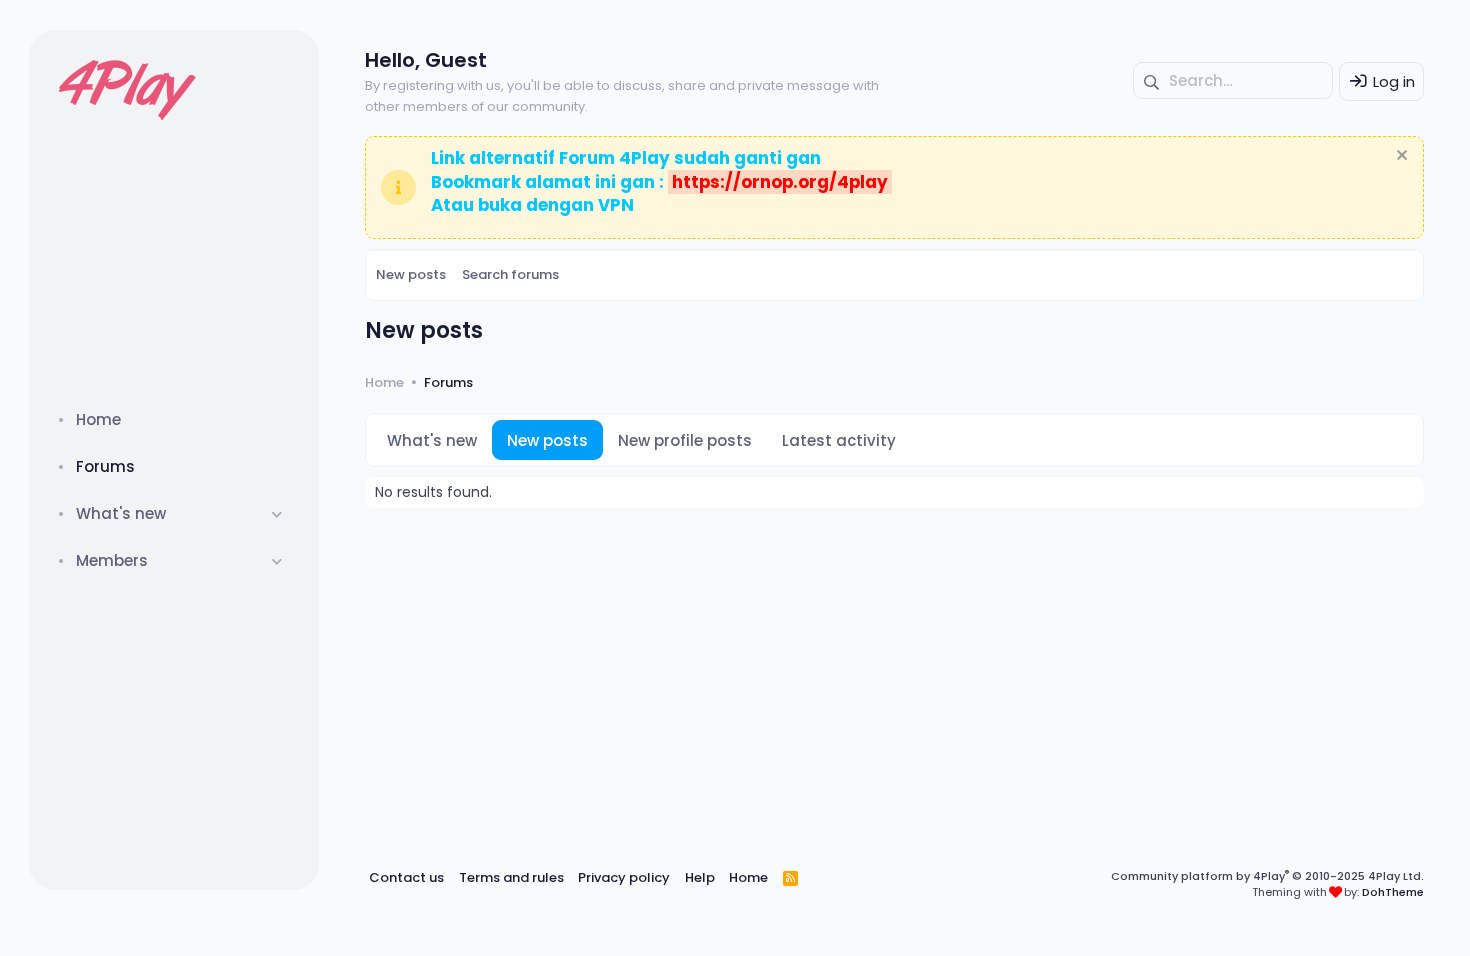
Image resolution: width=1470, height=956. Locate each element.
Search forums (510, 274)
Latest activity (839, 440)
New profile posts (685, 440)
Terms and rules (511, 877)
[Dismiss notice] (1399, 157)
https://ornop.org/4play (780, 182)
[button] (277, 513)
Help (700, 877)
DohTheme (1393, 892)
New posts (411, 274)
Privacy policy (624, 877)
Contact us (406, 877)
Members (112, 560)
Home (98, 419)
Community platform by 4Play (1267, 876)
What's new (121, 513)
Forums (105, 466)
